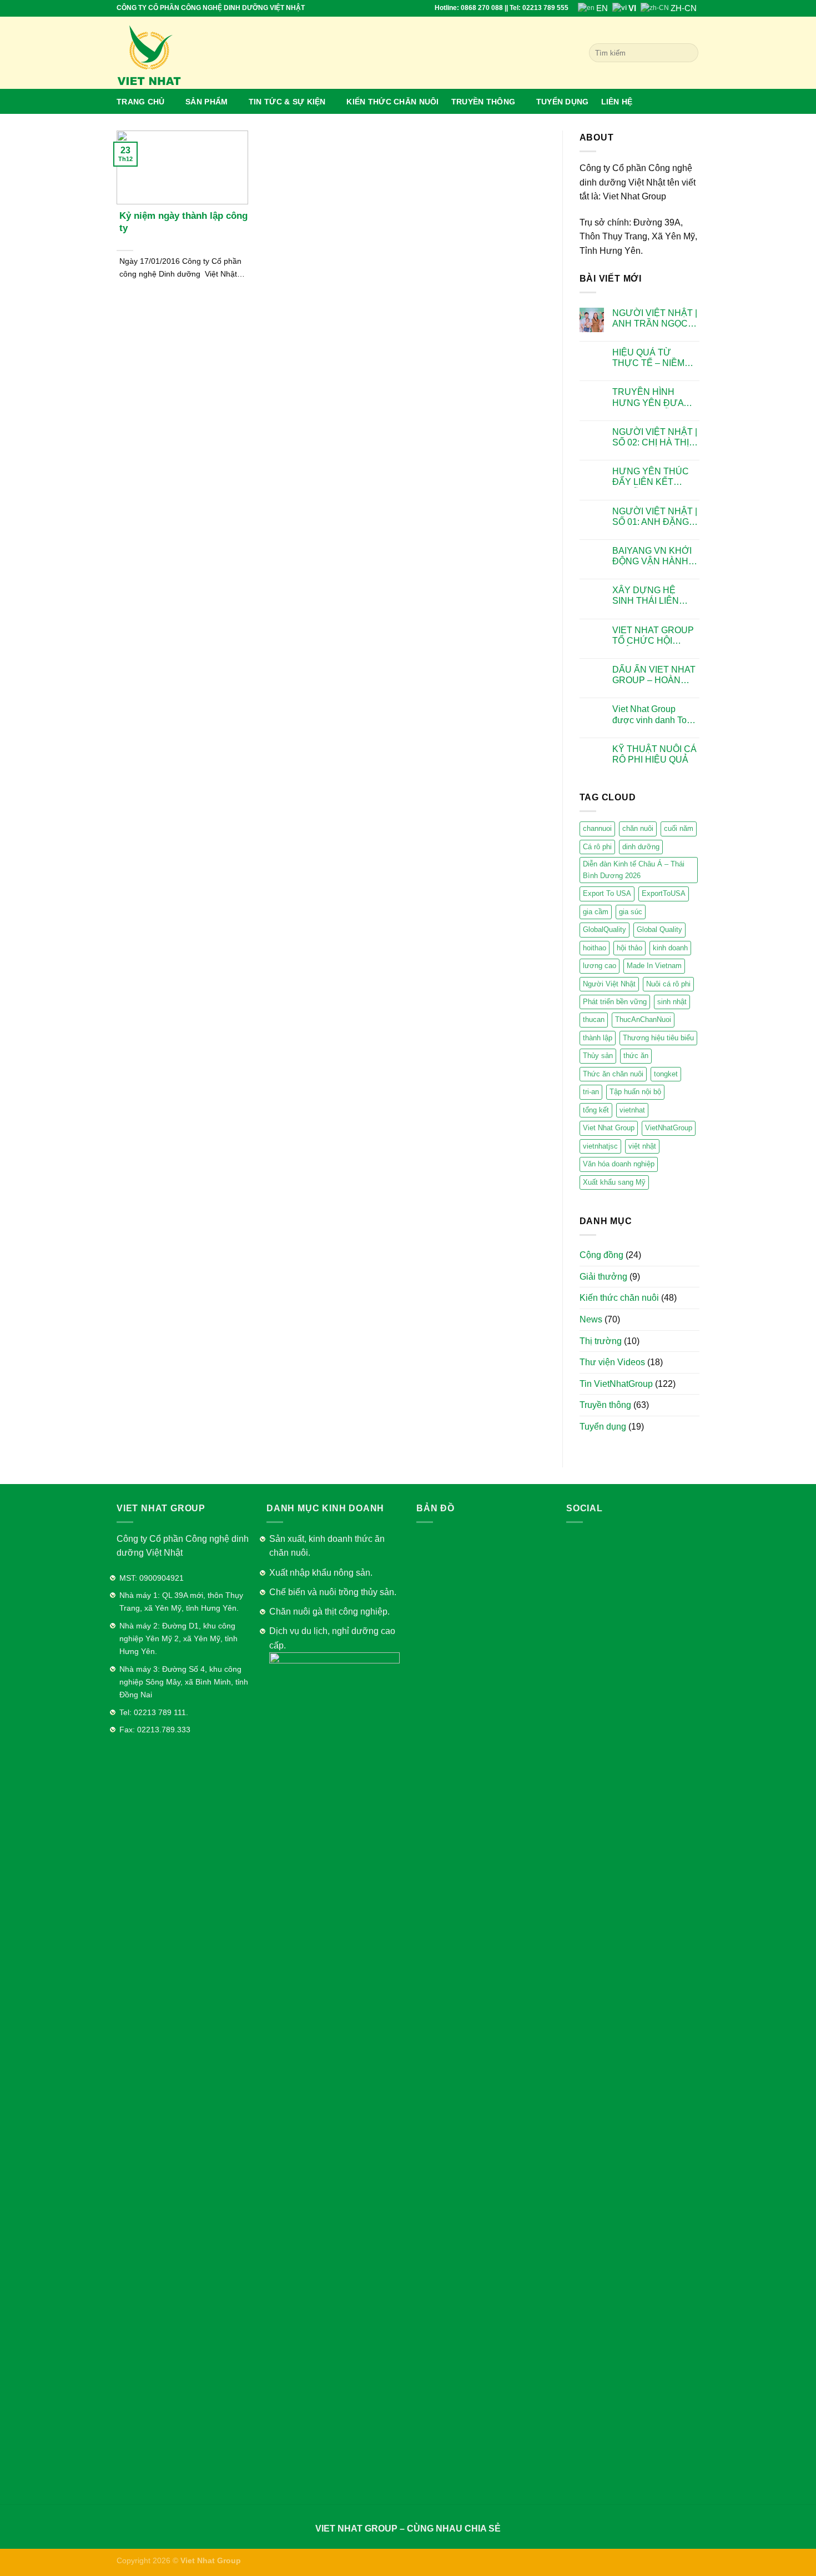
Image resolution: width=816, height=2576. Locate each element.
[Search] (688, 53)
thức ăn (636, 1056)
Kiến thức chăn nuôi (392, 102)
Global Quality (659, 929)
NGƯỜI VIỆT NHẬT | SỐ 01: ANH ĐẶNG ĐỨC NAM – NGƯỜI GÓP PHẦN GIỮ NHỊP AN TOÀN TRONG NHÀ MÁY (655, 517)
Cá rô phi (597, 847)
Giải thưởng (603, 1277)
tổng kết (596, 1110)
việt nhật (642, 1146)
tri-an (591, 1092)
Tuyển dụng (563, 102)
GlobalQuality (605, 929)
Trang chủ (141, 102)
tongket (666, 1074)
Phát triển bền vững (615, 1002)
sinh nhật (672, 1002)
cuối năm (679, 828)
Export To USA (607, 893)
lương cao (600, 966)
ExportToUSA (664, 893)
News (591, 1319)
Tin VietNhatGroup (616, 1384)
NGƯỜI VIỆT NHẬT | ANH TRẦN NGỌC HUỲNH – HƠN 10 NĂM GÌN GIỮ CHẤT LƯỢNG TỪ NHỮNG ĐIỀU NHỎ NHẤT (655, 319)
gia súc (631, 912)
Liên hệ (617, 102)
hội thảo (629, 948)
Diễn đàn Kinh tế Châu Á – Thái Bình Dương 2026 (634, 869)
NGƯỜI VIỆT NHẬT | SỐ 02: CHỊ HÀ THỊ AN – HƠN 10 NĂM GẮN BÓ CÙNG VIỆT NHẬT (655, 437)
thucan (594, 1019)
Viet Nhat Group (609, 1128)
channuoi (597, 828)
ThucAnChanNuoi (643, 1019)
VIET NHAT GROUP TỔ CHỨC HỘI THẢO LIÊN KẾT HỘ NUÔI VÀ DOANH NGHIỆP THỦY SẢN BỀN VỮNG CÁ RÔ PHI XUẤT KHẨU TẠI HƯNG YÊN (655, 636)
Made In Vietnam (654, 966)
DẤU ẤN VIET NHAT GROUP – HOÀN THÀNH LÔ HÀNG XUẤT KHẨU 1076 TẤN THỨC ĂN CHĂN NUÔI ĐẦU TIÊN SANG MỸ (654, 675)
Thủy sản (598, 1056)
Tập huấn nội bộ (635, 1092)
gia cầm (596, 912)
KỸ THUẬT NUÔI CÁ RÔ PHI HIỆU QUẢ (654, 754)
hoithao (595, 948)
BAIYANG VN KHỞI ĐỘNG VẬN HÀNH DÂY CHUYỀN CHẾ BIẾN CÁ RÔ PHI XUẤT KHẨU (653, 556)
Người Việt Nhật (609, 984)
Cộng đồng (601, 1255)
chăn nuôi (638, 828)
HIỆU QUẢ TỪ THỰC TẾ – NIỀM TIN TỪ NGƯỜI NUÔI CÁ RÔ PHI (648, 358)
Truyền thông (483, 102)
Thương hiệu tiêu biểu (658, 1038)
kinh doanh (670, 948)
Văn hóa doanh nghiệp (619, 1164)
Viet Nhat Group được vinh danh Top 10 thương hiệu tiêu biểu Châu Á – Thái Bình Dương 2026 (652, 715)
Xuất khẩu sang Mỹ (614, 1182)
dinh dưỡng (641, 847)
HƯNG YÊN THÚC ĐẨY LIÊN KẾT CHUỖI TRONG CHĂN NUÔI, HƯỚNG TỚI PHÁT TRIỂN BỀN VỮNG (652, 477)
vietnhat (632, 1110)
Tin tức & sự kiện (287, 102)
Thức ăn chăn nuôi (613, 1074)
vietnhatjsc (600, 1146)
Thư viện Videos (612, 1362)
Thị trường (601, 1341)
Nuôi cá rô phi (668, 984)
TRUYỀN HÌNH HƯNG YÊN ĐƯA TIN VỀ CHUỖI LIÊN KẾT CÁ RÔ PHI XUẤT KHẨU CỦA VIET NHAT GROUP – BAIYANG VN (653, 397)
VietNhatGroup (669, 1128)
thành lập (598, 1038)
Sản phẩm (206, 102)
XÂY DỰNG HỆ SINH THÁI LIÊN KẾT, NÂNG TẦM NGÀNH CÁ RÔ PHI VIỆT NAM (653, 596)
